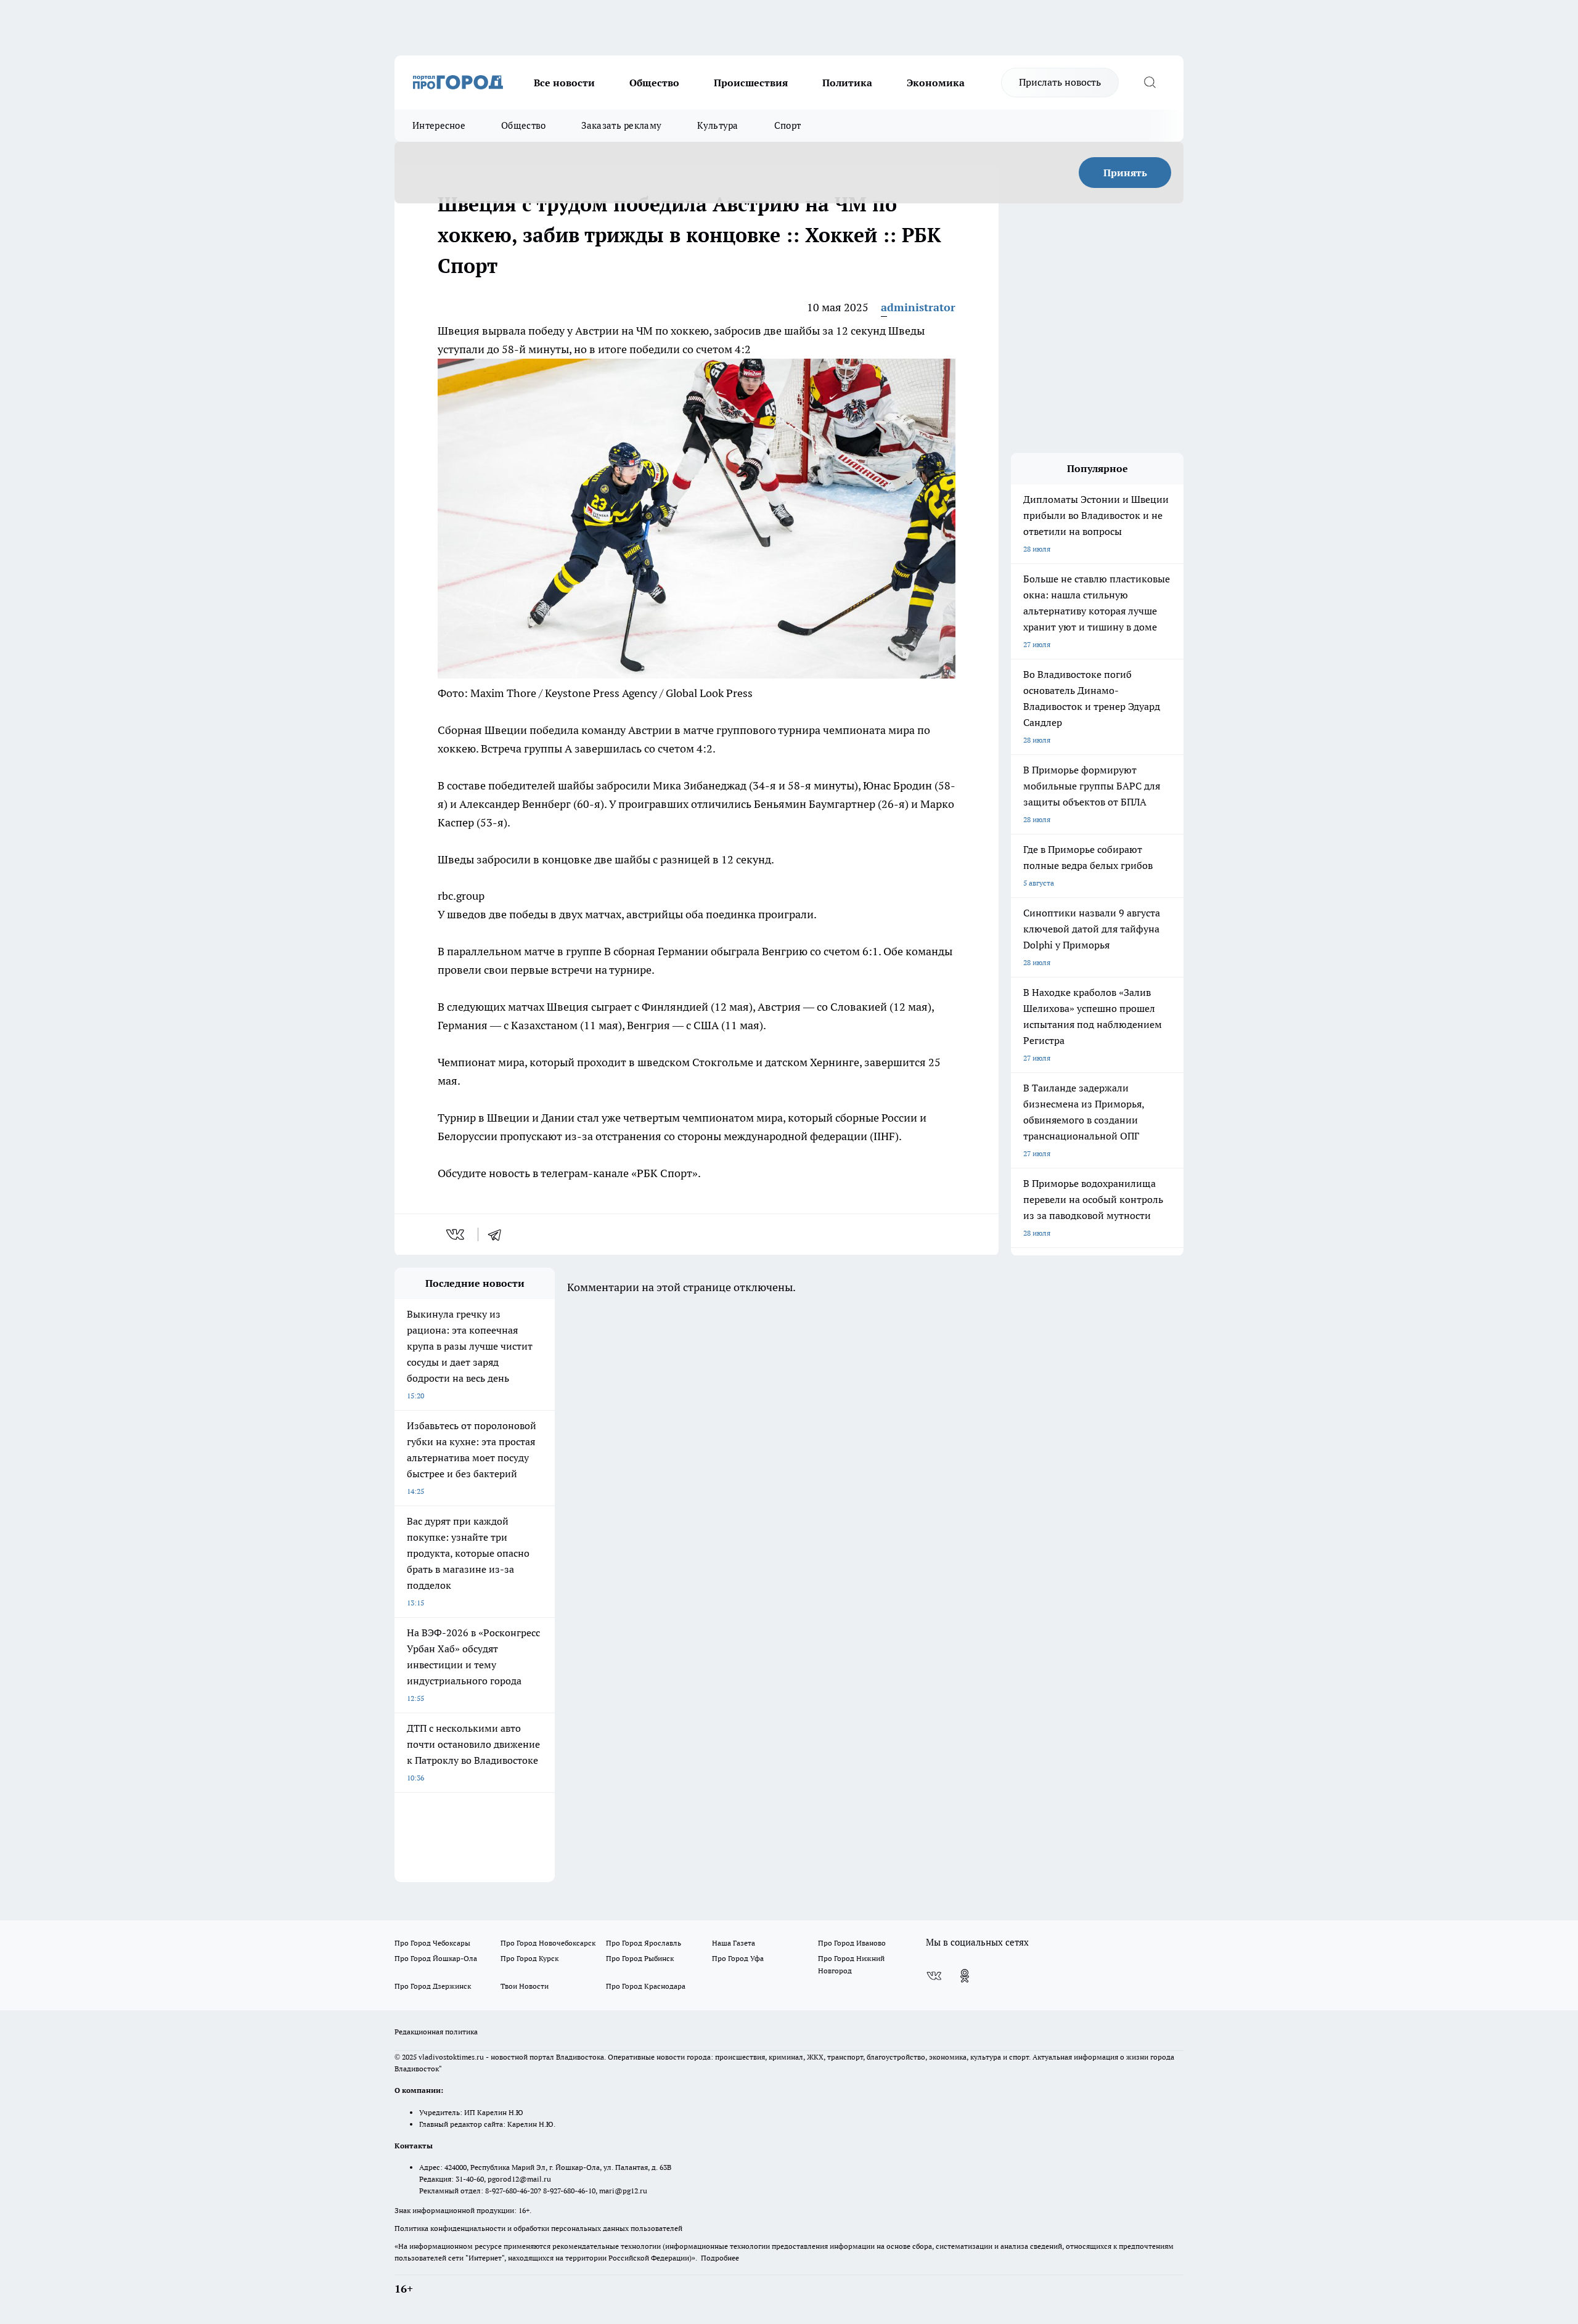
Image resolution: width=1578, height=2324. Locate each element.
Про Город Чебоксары (432, 1943)
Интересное (439, 125)
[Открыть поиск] (1150, 83)
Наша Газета (734, 1943)
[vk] (456, 1234)
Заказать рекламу (621, 125)
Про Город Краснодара (646, 1986)
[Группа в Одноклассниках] (965, 1976)
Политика (847, 83)
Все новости (564, 83)
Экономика (936, 83)
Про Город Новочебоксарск (548, 1943)
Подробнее (720, 2258)
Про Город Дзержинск (433, 1986)
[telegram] (499, 1234)
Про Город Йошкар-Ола (436, 1958)
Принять (1125, 173)
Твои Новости (525, 1986)
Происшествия (751, 83)
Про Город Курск (529, 1958)
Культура (717, 125)
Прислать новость (1060, 82)
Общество (654, 83)
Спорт (788, 125)
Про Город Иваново (852, 1943)
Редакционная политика (436, 2032)
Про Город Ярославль (644, 1943)
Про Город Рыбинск (640, 1958)
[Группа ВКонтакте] (934, 1976)
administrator (918, 307)
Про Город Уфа (738, 1958)
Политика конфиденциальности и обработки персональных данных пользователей (538, 2228)
